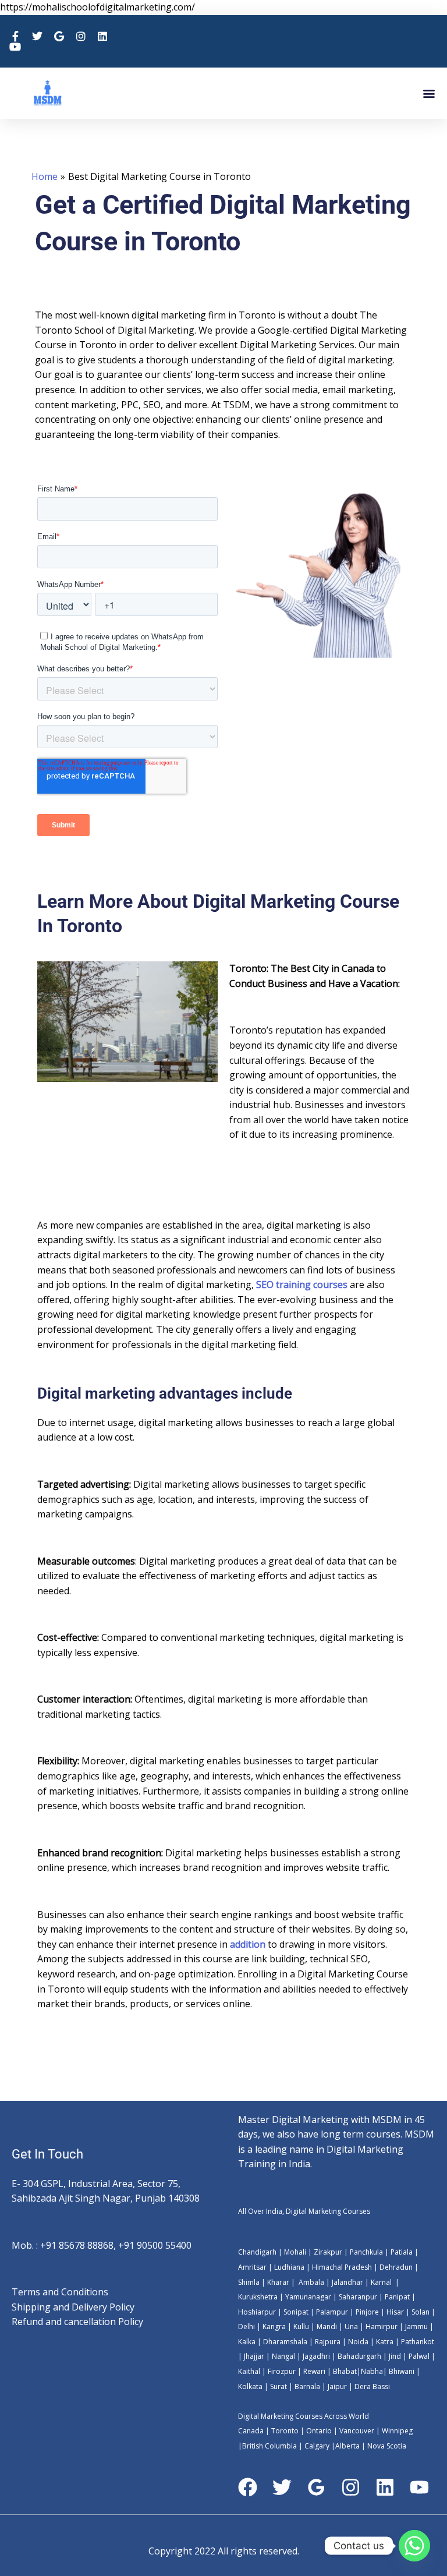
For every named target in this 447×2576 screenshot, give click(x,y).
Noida (357, 2342)
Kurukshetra (258, 2297)
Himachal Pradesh (342, 2267)
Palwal (418, 2356)
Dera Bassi (371, 2386)
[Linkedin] (385, 2487)
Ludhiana (289, 2267)
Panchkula (366, 2252)
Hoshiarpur (257, 2312)
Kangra (273, 2326)
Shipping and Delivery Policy (73, 2307)
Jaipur (336, 2386)
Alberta (347, 2446)
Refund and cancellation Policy (77, 2322)
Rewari (315, 2371)
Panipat (397, 2297)
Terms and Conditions (60, 2292)
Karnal (381, 2282)
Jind (395, 2356)
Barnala (306, 2386)
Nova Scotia (387, 2446)
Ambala (311, 2282)
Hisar (395, 2312)
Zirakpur (328, 2252)
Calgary (317, 2446)
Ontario (319, 2431)
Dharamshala (285, 2342)
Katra (385, 2342)
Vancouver (357, 2431)
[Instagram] (351, 2487)
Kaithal (249, 2371)
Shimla (249, 2282)
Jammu (416, 2326)
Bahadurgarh (359, 2356)
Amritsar (252, 2267)
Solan (421, 2312)
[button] (429, 93)
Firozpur (282, 2371)
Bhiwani (402, 2371)
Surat (278, 2386)
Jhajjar (254, 2356)
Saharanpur (358, 2297)
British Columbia (269, 2446)
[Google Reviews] (316, 2487)
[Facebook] (248, 2487)
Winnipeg (397, 2431)
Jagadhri (315, 2356)
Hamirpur (382, 2326)
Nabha (372, 2371)
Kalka (247, 2342)
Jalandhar (348, 2282)
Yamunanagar (308, 2297)
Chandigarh (257, 2252)
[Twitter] (282, 2487)
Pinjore (367, 2312)
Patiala (402, 2252)
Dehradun (396, 2267)
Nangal (283, 2356)
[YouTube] (419, 2487)
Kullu (301, 2326)
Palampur (332, 2312)
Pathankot (418, 2342)
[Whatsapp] (414, 2546)
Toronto (284, 2431)
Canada (251, 2431)
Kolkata (250, 2386)
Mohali (296, 2252)
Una (350, 2326)
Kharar (279, 2282)
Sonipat (296, 2312)
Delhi (246, 2326)
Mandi (327, 2326)
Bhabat (345, 2371)
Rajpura (328, 2342)
